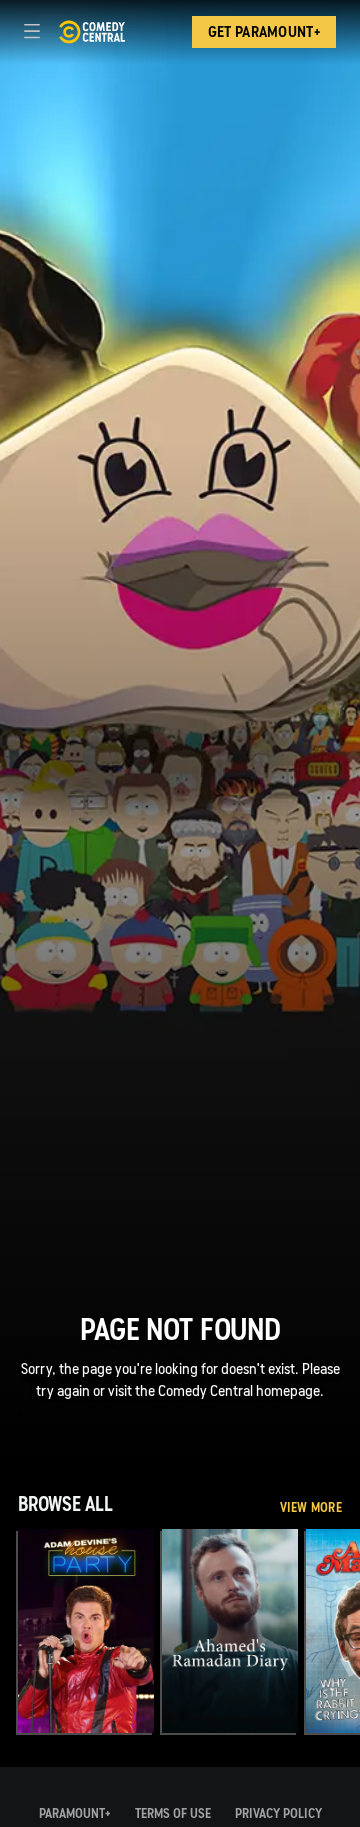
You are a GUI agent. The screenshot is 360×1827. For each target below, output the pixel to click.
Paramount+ (75, 1813)
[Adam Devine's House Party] (86, 1631)
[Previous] (9, 1631)
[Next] (351, 1631)
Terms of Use (173, 1813)
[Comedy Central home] (91, 32)
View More (311, 1507)
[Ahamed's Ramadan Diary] (230, 1631)
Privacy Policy (278, 1813)
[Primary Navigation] (32, 32)
